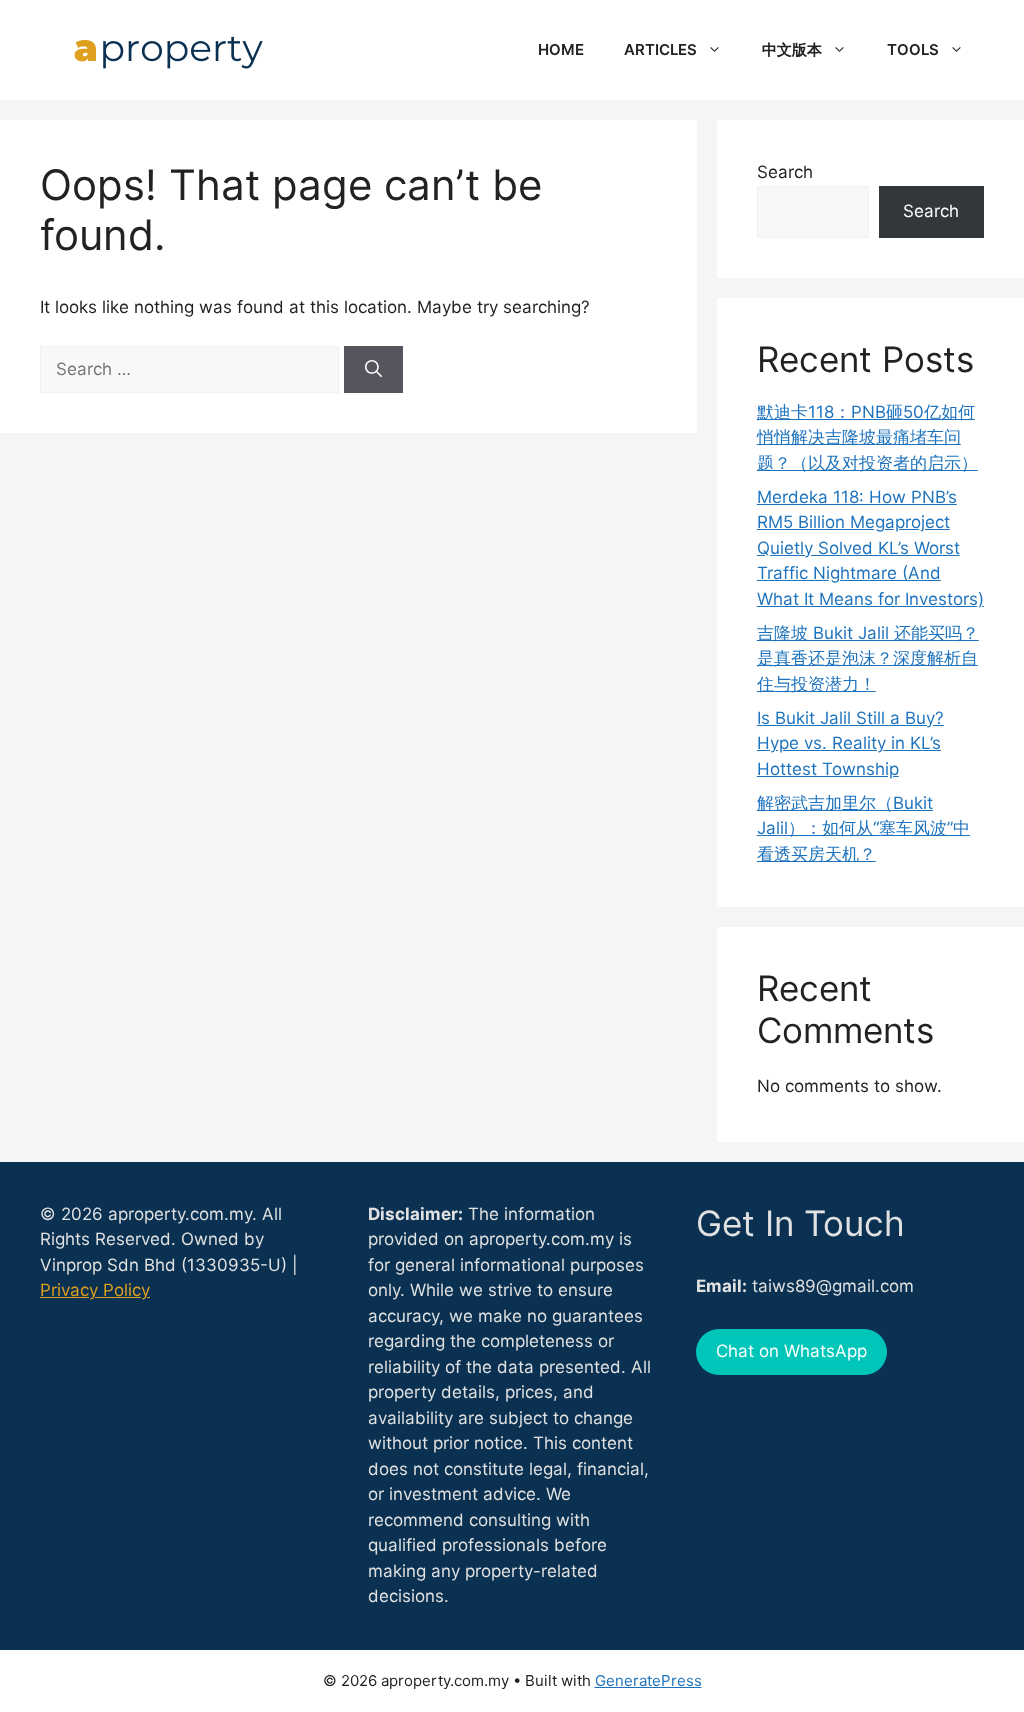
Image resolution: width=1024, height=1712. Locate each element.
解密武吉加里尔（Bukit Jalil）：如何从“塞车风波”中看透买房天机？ (863, 828)
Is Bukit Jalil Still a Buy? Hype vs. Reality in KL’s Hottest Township (850, 743)
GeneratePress (648, 1680)
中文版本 (792, 49)
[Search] (373, 370)
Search (785, 172)
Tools (913, 49)
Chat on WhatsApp (791, 1351)
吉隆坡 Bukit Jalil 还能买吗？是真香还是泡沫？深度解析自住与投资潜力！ (868, 658)
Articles (660, 49)
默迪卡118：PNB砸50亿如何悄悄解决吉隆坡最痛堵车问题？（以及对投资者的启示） (867, 437)
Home (561, 49)
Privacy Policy (95, 1290)
